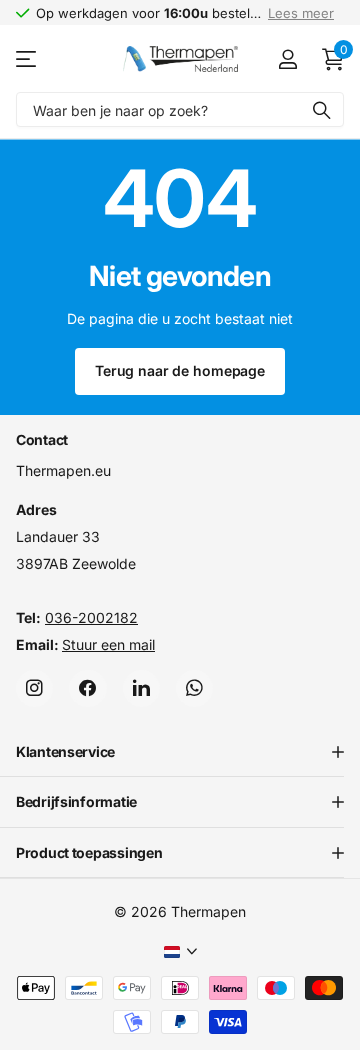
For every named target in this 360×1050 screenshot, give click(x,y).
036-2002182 (91, 616)
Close (180, 752)
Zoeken (322, 109)
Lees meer (301, 13)
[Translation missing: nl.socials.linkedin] (141, 687)
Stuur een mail (108, 643)
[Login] (287, 59)
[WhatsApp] (194, 687)
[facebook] (87, 687)
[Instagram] (34, 687)
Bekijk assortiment (27, 59)
